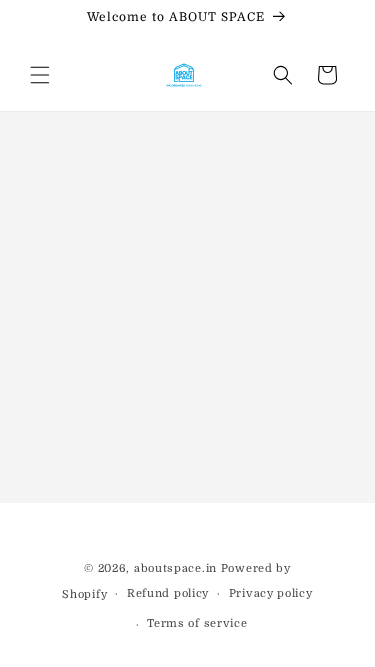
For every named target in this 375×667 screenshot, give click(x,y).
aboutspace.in (175, 568)
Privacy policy (271, 593)
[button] (40, 75)
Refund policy (168, 593)
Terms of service (197, 623)
